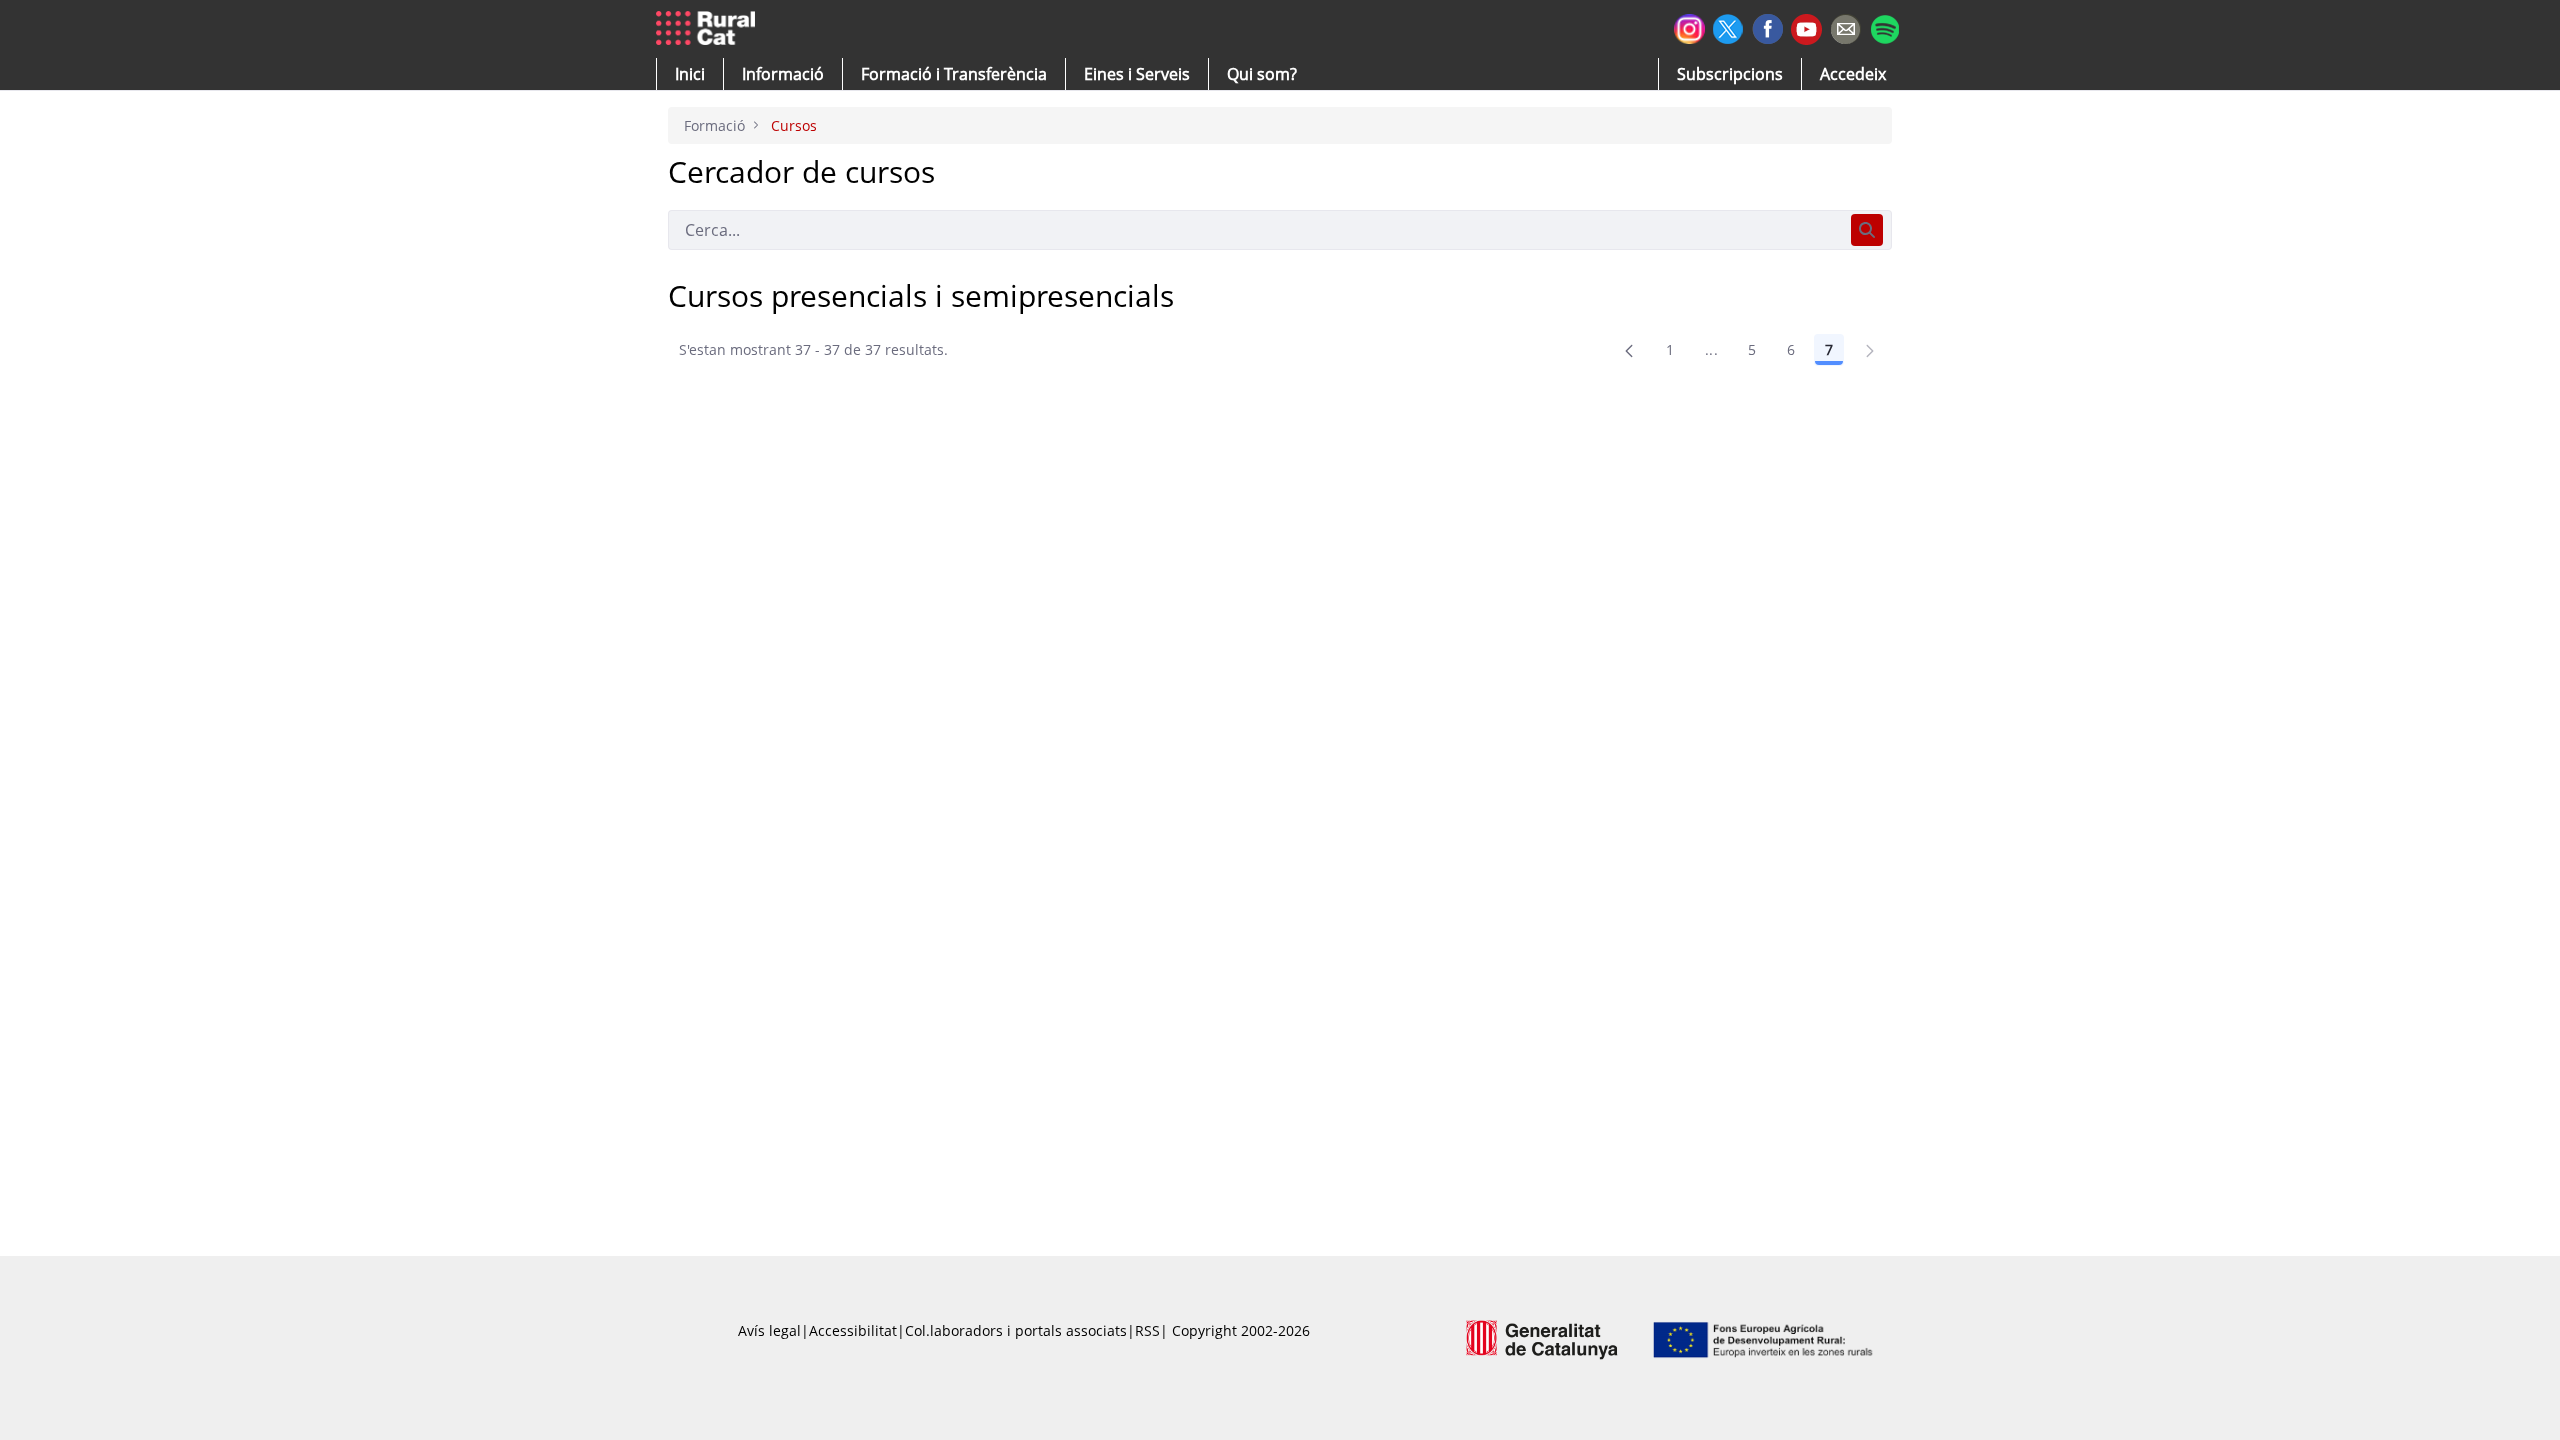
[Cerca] (1867, 230)
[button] (690, 74)
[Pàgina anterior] (1629, 350)
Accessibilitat (853, 1330)
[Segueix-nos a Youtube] (1806, 27)
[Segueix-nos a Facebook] (1767, 26)
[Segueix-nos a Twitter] (1728, 26)
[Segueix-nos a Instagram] (1689, 26)
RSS (1147, 1330)
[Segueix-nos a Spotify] (1884, 26)
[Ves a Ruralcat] (709, 29)
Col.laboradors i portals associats (1016, 1330)
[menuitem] (954, 74)
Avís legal (769, 1330)
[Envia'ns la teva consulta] (1845, 26)
